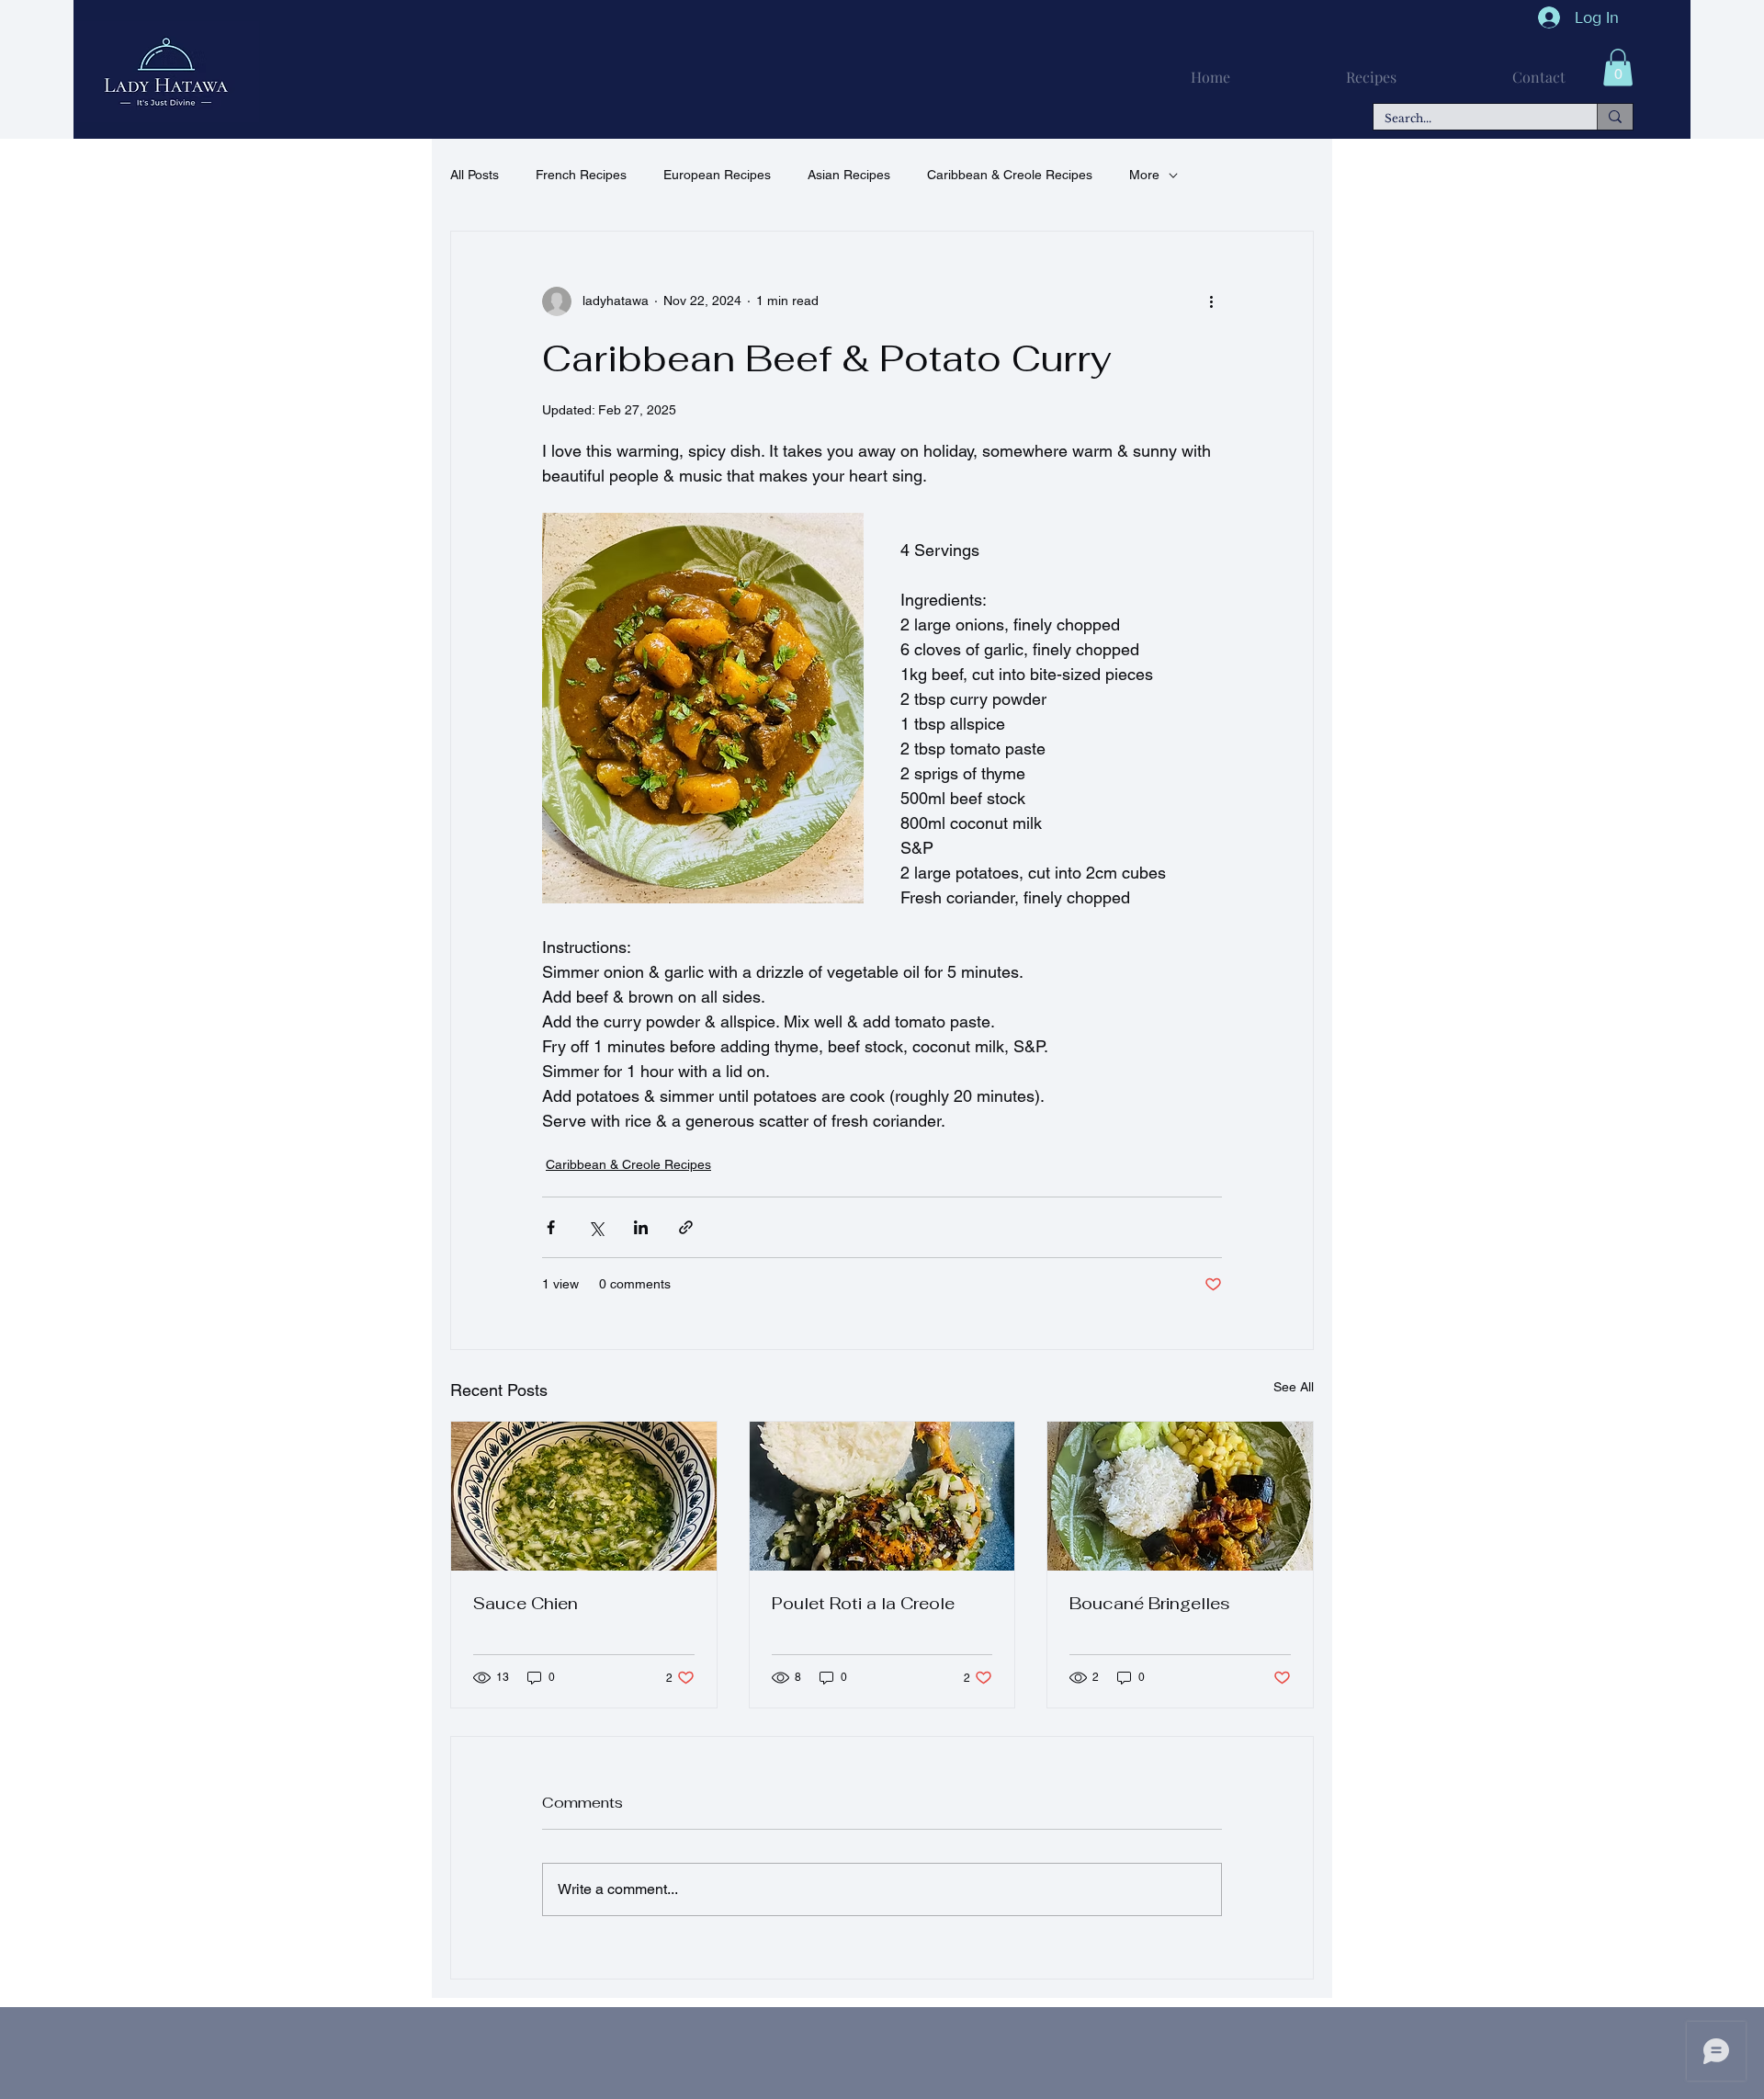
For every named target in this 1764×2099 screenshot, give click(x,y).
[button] (1618, 68)
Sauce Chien (526, 1603)
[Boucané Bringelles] (1180, 1496)
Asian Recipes (849, 175)
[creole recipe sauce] (584, 1496)
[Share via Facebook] (551, 1227)
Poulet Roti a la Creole (863, 1603)
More (1144, 175)
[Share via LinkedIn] (641, 1227)
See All (1294, 1387)
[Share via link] (686, 1227)
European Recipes (717, 175)
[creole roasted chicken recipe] (882, 1496)
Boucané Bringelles (1150, 1603)
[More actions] (1211, 301)
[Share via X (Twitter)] (596, 1227)
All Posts (475, 175)
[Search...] (1615, 117)
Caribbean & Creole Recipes (1010, 175)
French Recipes (581, 175)
